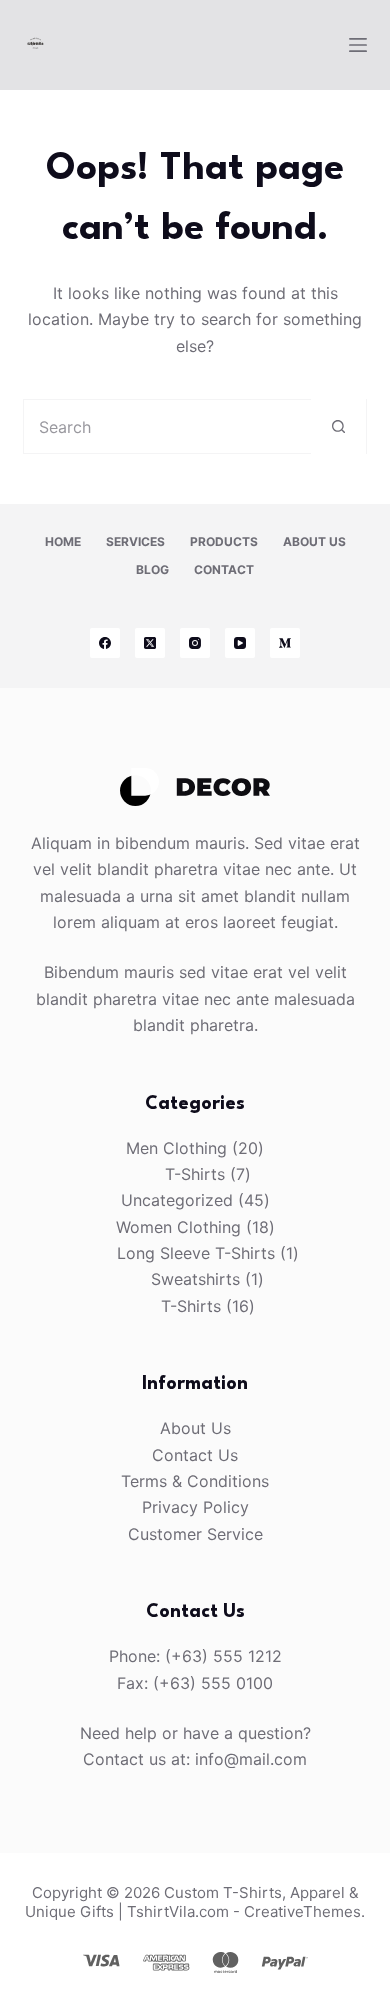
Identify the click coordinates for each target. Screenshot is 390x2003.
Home (63, 541)
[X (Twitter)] (150, 643)
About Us (314, 541)
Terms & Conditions (195, 1481)
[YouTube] (240, 643)
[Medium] (285, 643)
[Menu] (358, 45)
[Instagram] (195, 643)
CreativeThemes (302, 1911)
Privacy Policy (195, 1507)
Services (135, 541)
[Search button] (338, 426)
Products (224, 541)
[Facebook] (105, 643)
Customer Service (195, 1534)
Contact (224, 569)
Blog (152, 569)
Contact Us (195, 1455)
